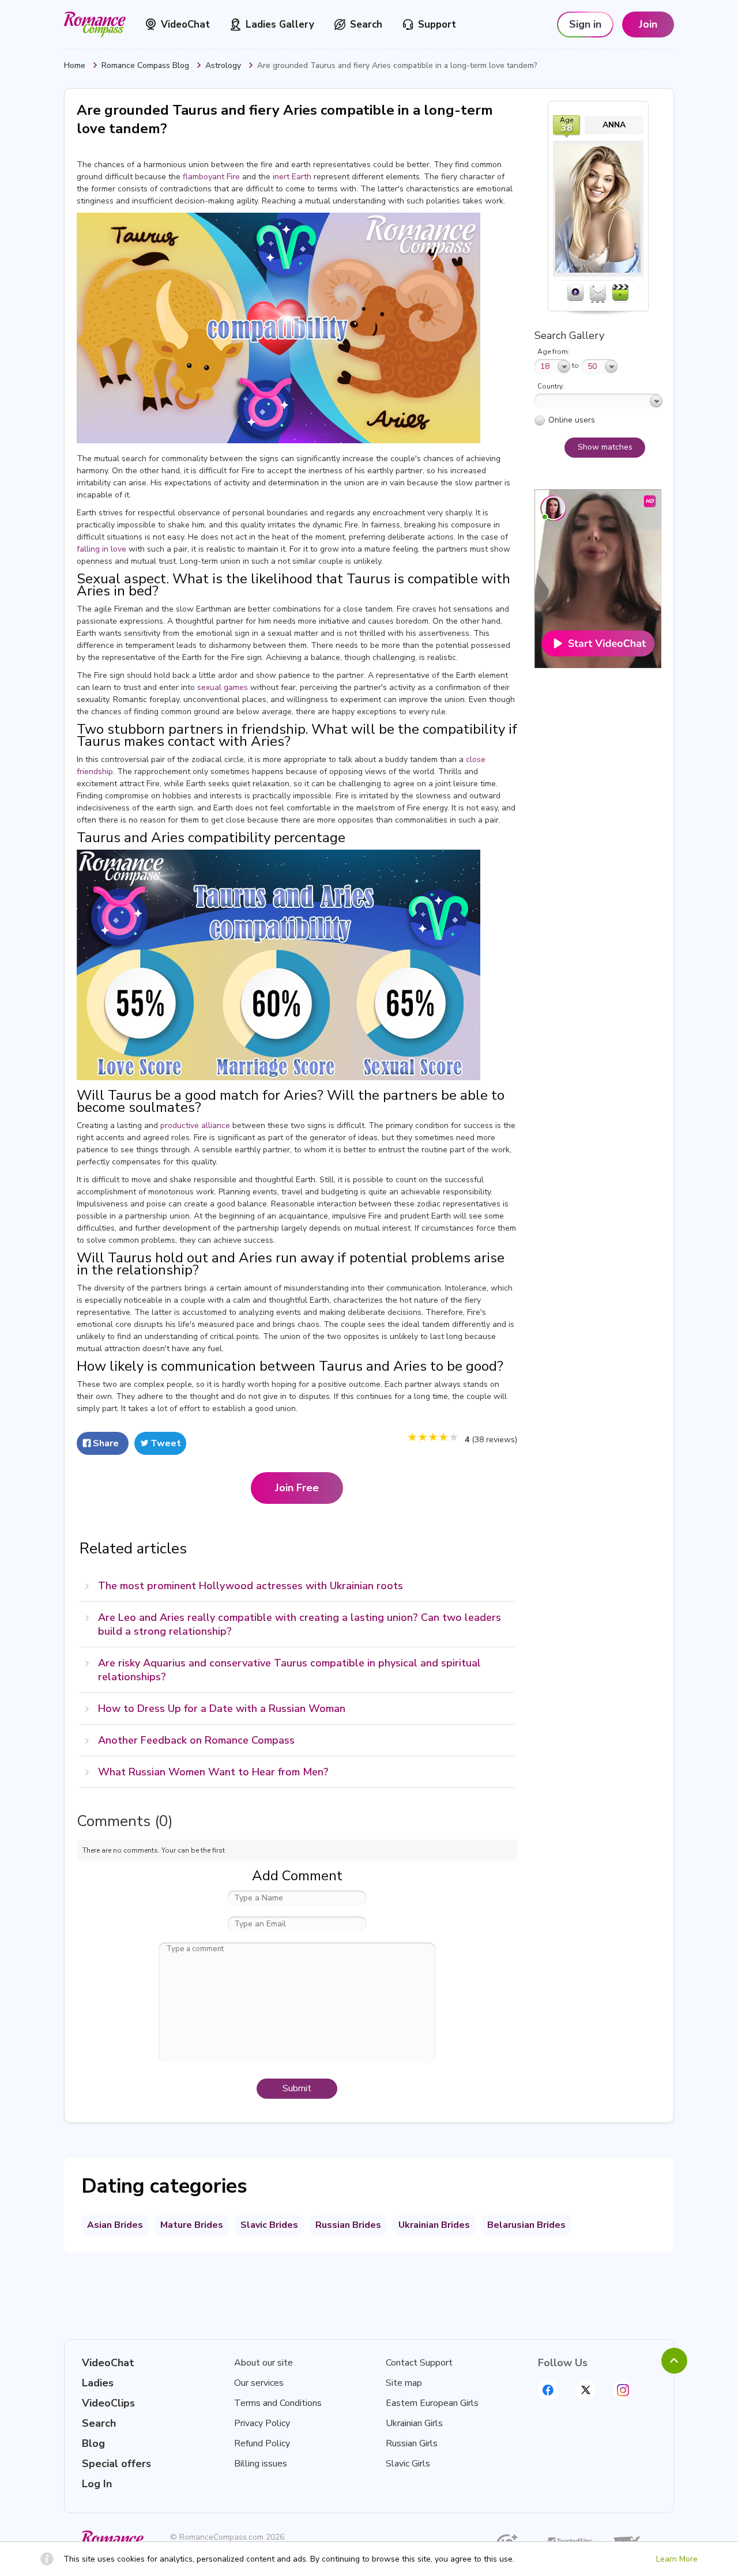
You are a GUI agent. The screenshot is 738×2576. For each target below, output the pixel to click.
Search (366, 24)
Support (437, 24)
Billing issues (261, 2464)
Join (648, 24)
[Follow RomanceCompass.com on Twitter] (585, 2390)
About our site (263, 2363)
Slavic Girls (408, 2464)
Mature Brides (192, 2225)
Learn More (677, 2559)
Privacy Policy (262, 2423)
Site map (404, 2383)
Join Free (297, 1488)
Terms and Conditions (278, 2403)
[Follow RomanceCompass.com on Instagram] (623, 2390)
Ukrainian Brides (434, 2225)
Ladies (98, 2383)
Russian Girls (412, 2443)
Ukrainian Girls (414, 2423)
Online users (572, 420)
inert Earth (292, 177)
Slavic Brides (269, 2225)
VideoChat (185, 24)
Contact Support (419, 2363)
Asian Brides (115, 2225)
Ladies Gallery (280, 24)
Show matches (605, 447)
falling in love (101, 549)
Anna (614, 125)
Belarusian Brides (526, 2225)
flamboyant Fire (211, 177)
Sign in (585, 24)
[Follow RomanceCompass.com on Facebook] (548, 2390)
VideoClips (108, 2403)
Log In (97, 2484)
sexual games (223, 687)
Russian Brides (348, 2225)
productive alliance (195, 1125)
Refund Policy (262, 2443)
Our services (259, 2383)
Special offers (116, 2464)
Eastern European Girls (432, 2403)
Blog (93, 2443)
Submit (297, 2088)
